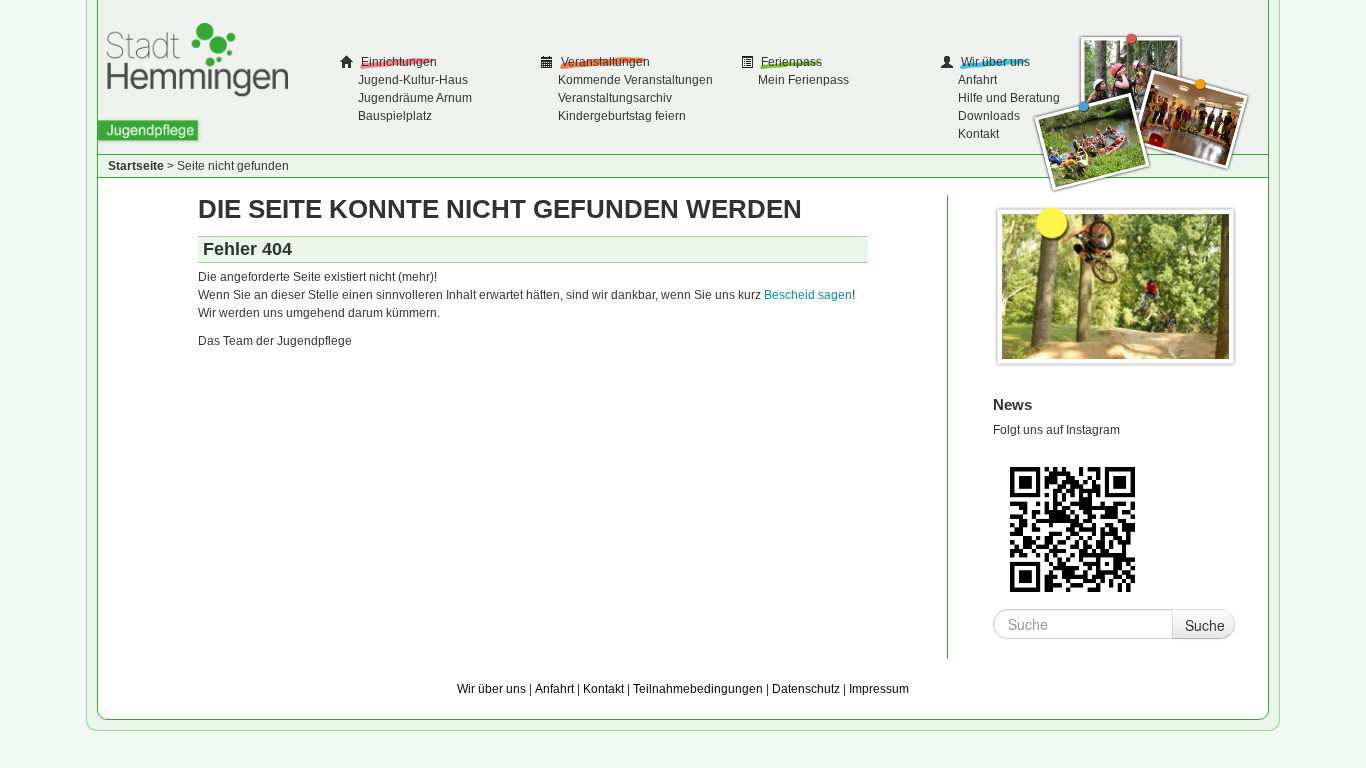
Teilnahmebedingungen (698, 689)
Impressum (879, 689)
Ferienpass (790, 62)
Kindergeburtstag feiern (622, 116)
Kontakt (978, 134)
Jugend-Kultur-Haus (413, 80)
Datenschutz (806, 689)
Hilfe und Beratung (1009, 98)
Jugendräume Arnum (415, 98)
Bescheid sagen (808, 295)
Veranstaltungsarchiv (615, 98)
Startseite (136, 166)
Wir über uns (994, 62)
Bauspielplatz (395, 116)
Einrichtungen (397, 62)
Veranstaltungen (604, 62)
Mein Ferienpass (803, 80)
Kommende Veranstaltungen (635, 80)
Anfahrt (977, 80)
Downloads (989, 116)
